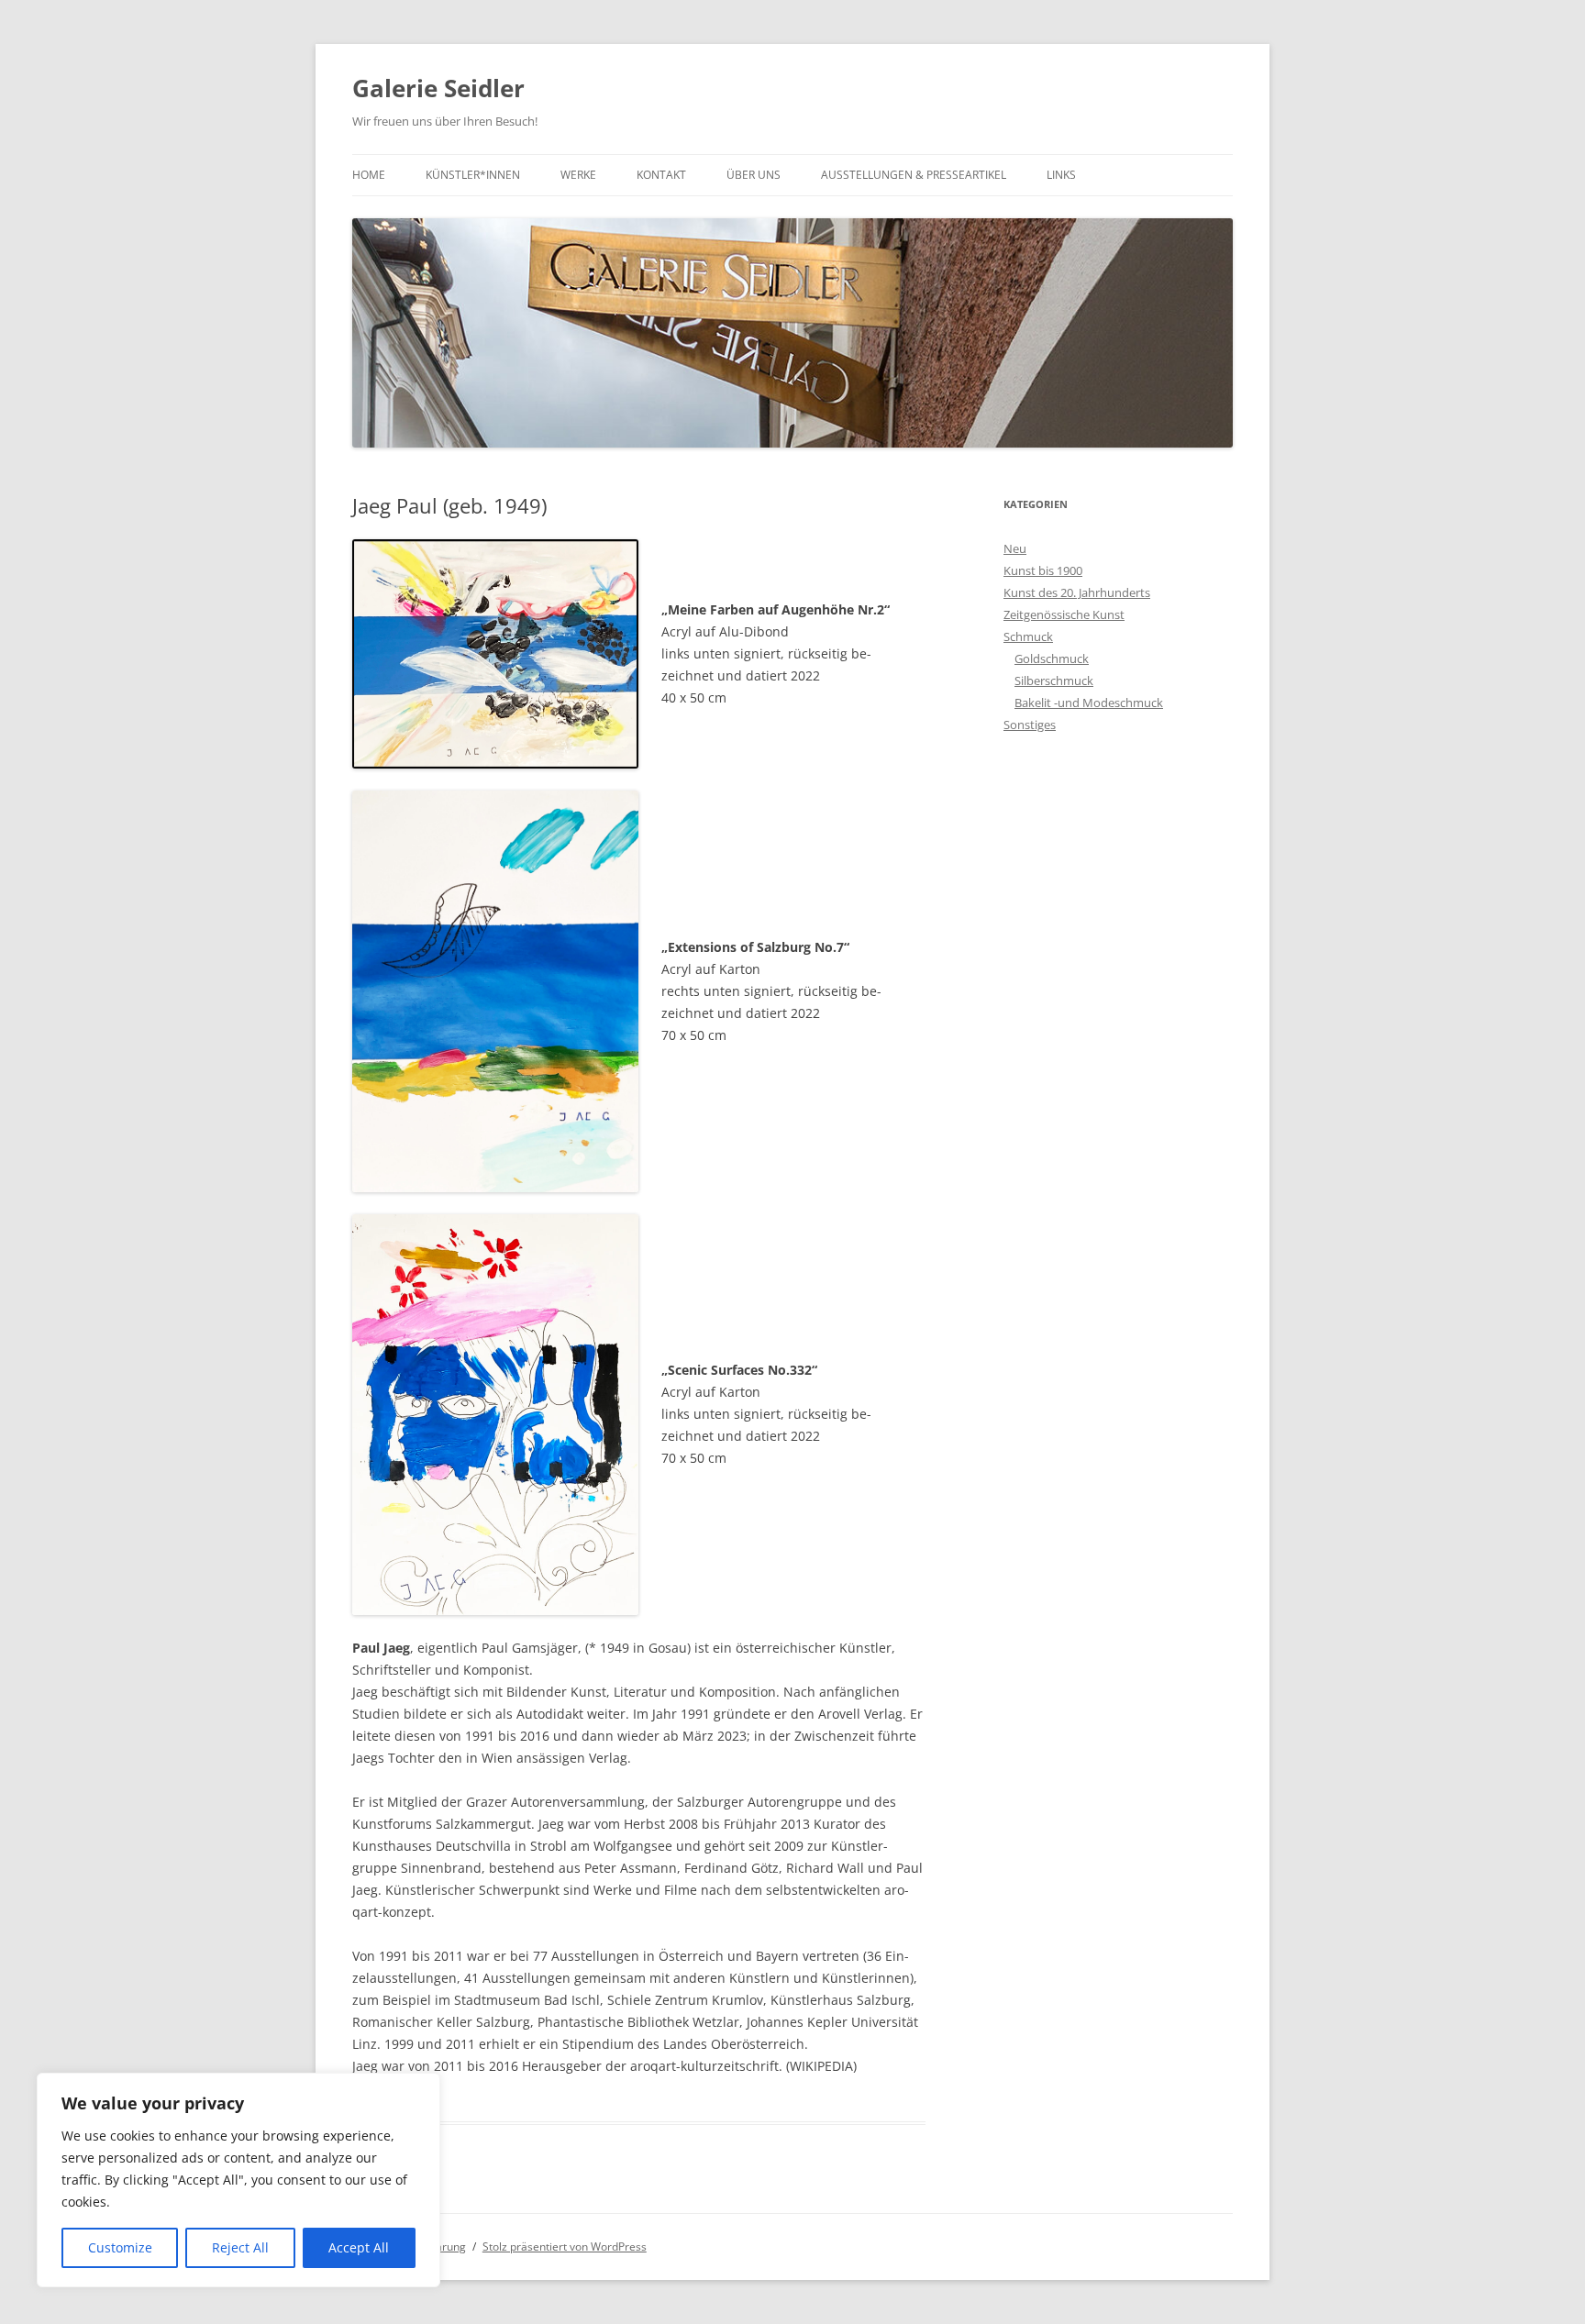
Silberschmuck (1054, 681)
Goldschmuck (1052, 658)
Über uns (754, 175)
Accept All (359, 2247)
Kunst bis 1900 (1043, 570)
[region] (238, 2180)
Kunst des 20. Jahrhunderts (1077, 592)
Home (369, 175)
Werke (578, 175)
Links (1061, 175)
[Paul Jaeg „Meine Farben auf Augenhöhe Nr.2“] (495, 654)
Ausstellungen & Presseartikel (914, 175)
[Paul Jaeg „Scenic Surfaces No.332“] (495, 1415)
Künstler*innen (473, 175)
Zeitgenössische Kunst (1064, 614)
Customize (120, 2247)
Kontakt (661, 175)
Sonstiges (1030, 725)
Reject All (240, 2247)
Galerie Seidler (438, 88)
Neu (1015, 548)
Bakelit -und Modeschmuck (1089, 703)
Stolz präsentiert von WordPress (565, 2247)
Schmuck (1028, 636)
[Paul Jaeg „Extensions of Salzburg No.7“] (495, 991)
